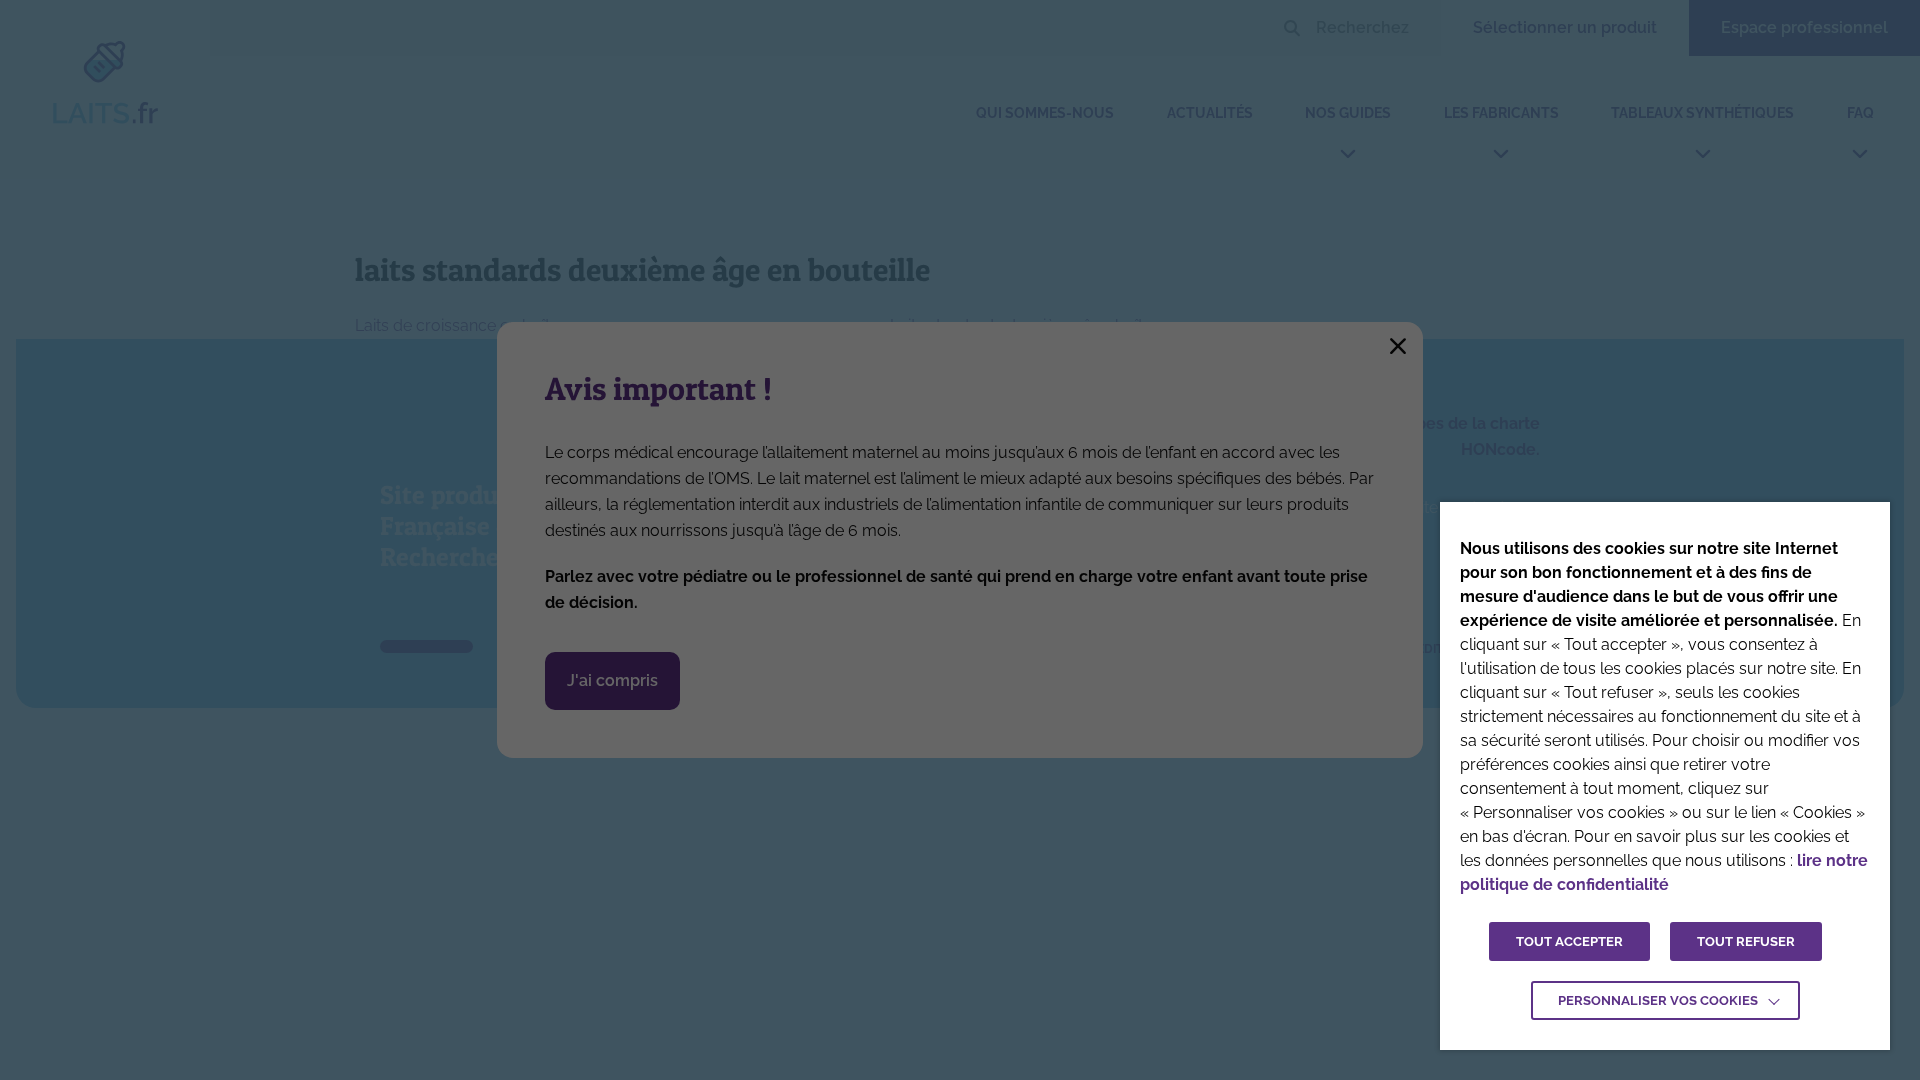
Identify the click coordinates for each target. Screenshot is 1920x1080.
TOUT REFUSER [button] (1746, 941)
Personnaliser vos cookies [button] (1658, 1000)
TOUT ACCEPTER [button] (1569, 941)
